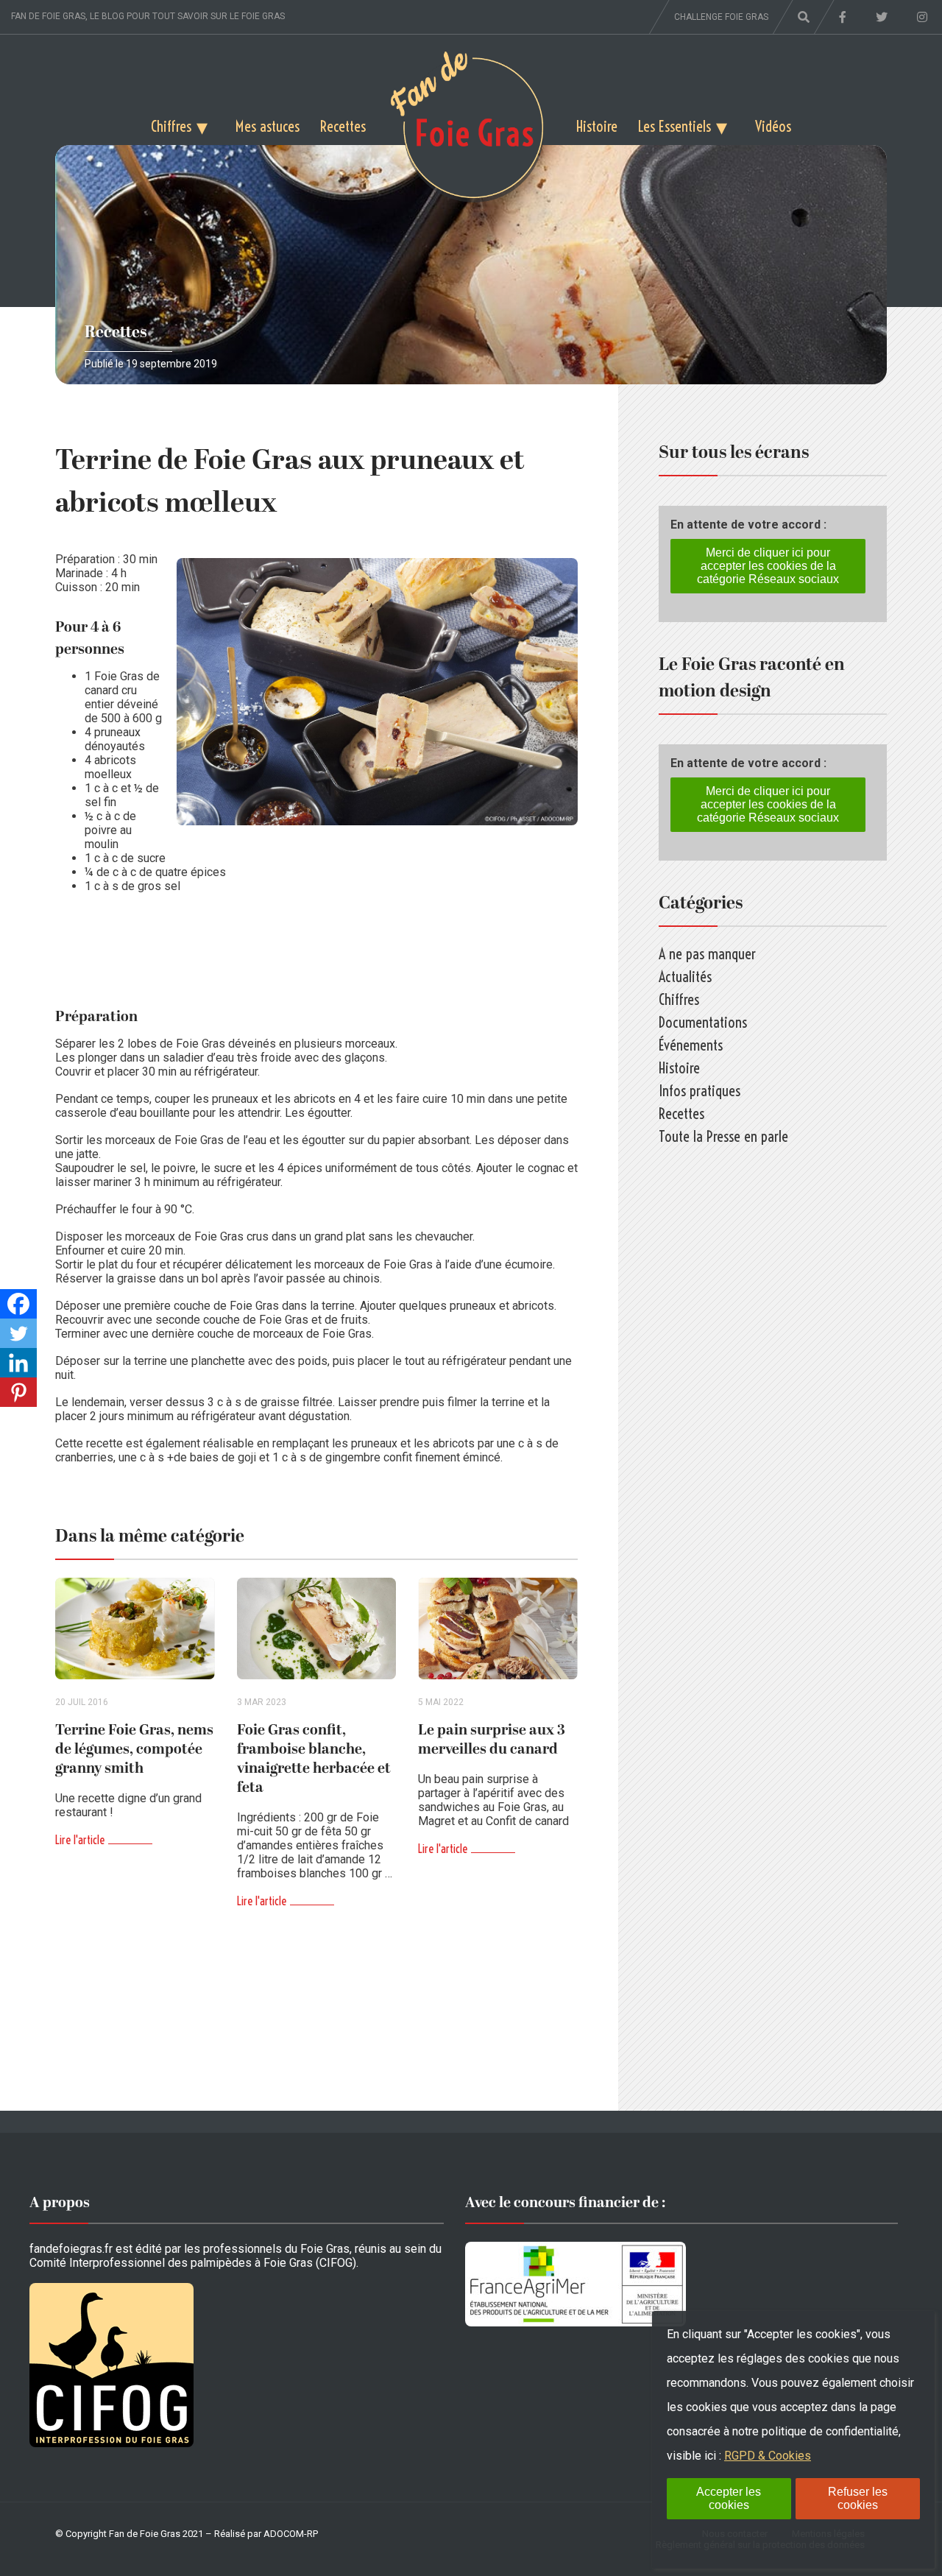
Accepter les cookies (729, 2498)
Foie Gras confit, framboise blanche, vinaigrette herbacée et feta (314, 1759)
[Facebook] (18, 1304)
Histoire (597, 126)
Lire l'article (80, 1840)
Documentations (703, 1022)
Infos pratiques (700, 1091)
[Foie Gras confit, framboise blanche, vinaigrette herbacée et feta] (317, 1629)
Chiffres (171, 126)
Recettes (343, 126)
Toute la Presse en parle (723, 1136)
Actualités (685, 977)
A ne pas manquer (707, 954)
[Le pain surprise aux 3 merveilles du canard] (498, 1629)
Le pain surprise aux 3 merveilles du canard (492, 1740)
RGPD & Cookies (768, 2456)
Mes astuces (268, 126)
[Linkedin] (18, 1363)
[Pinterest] (18, 1392)
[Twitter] (18, 1333)
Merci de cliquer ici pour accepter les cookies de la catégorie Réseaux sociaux (768, 566)
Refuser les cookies (858, 2498)
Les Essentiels (674, 126)
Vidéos (773, 126)
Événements (691, 1045)
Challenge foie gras (721, 17)
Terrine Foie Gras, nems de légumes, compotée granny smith (134, 1749)
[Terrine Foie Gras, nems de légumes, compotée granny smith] (135, 1629)
